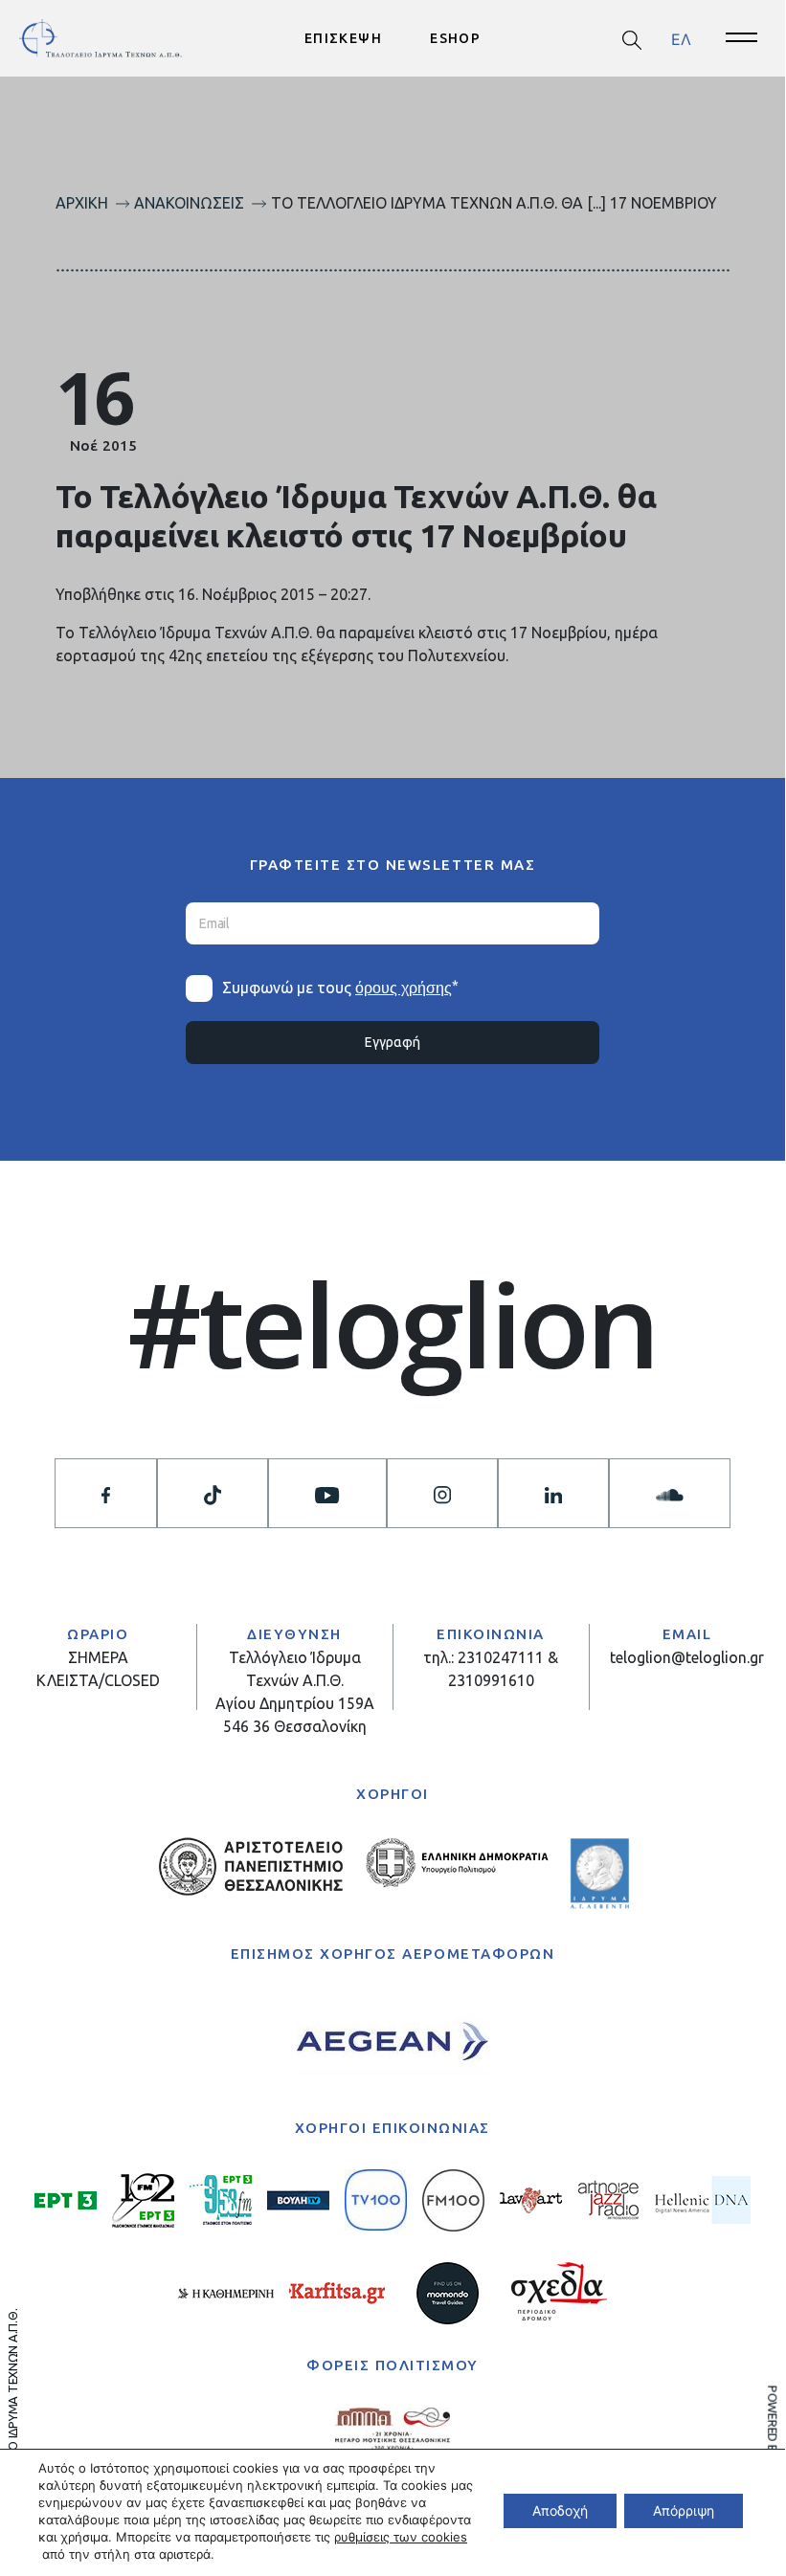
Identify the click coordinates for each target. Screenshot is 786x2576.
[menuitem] (681, 39)
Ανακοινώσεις (189, 203)
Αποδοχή (560, 2510)
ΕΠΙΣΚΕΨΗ (343, 38)
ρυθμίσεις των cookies (401, 2537)
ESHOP (455, 38)
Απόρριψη (684, 2510)
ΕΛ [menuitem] (681, 38)
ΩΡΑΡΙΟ (98, 1634)
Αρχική (82, 203)
